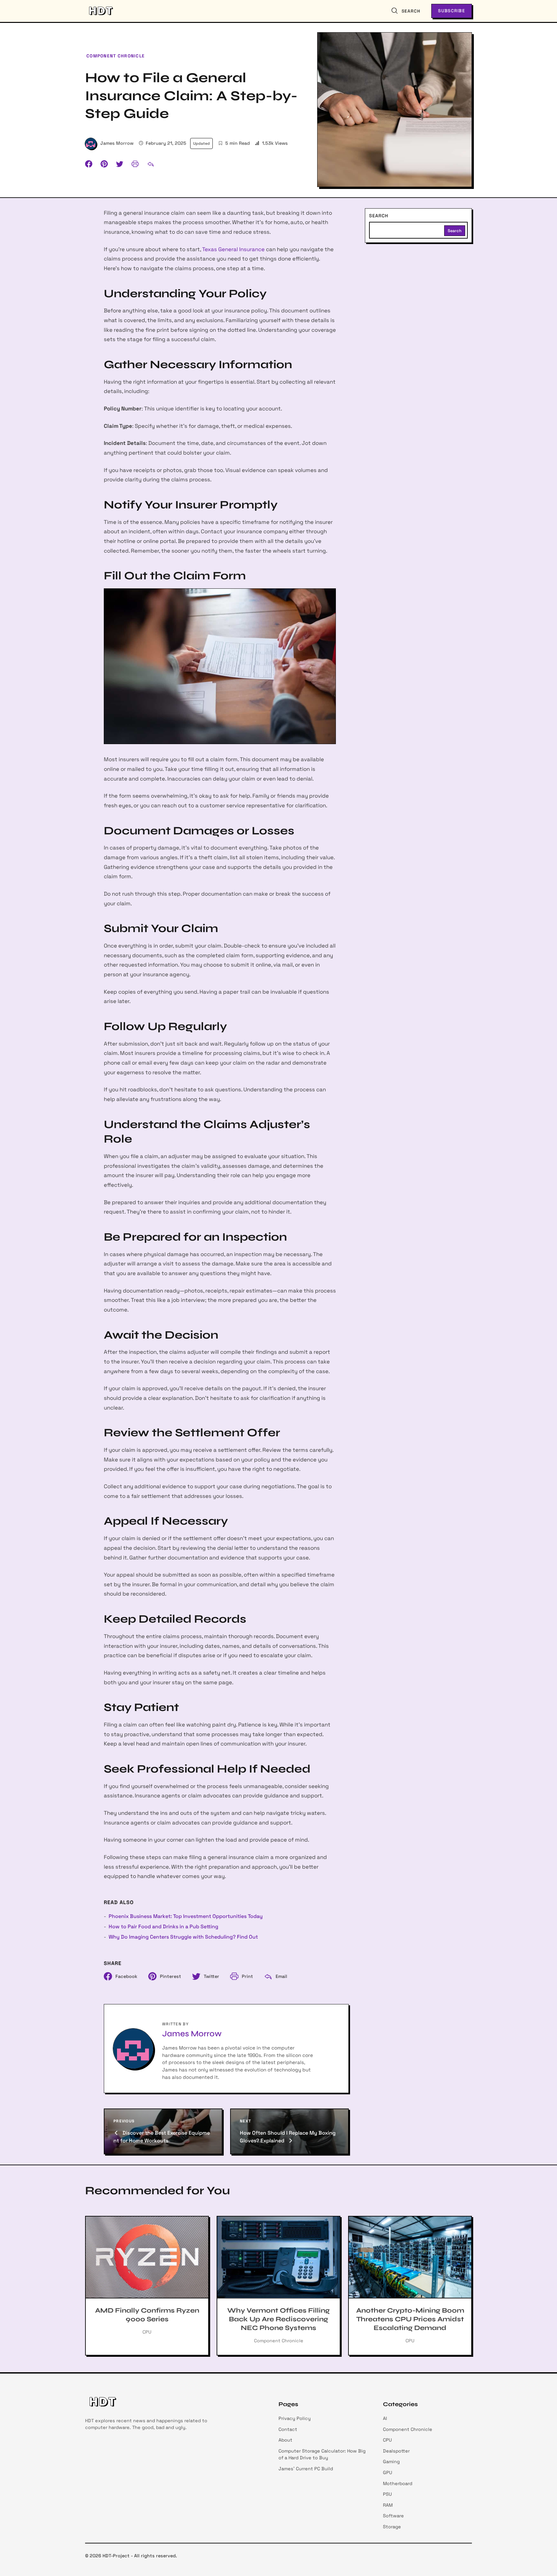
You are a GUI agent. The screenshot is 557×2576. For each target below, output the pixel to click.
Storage (392, 2527)
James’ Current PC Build (306, 2469)
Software (393, 2516)
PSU (387, 2494)
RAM (388, 2505)
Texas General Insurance (233, 249)
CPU (387, 2440)
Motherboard (398, 2483)
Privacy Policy (295, 2418)
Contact (288, 2429)
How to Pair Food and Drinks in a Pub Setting (163, 1927)
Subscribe (452, 11)
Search (379, 216)
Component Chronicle (116, 56)
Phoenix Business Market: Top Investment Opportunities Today (186, 1916)
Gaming (391, 2462)
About (285, 2440)
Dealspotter (396, 2451)
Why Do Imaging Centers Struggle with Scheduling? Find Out (183, 1937)
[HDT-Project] (100, 11)
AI (385, 2418)
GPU (388, 2473)
